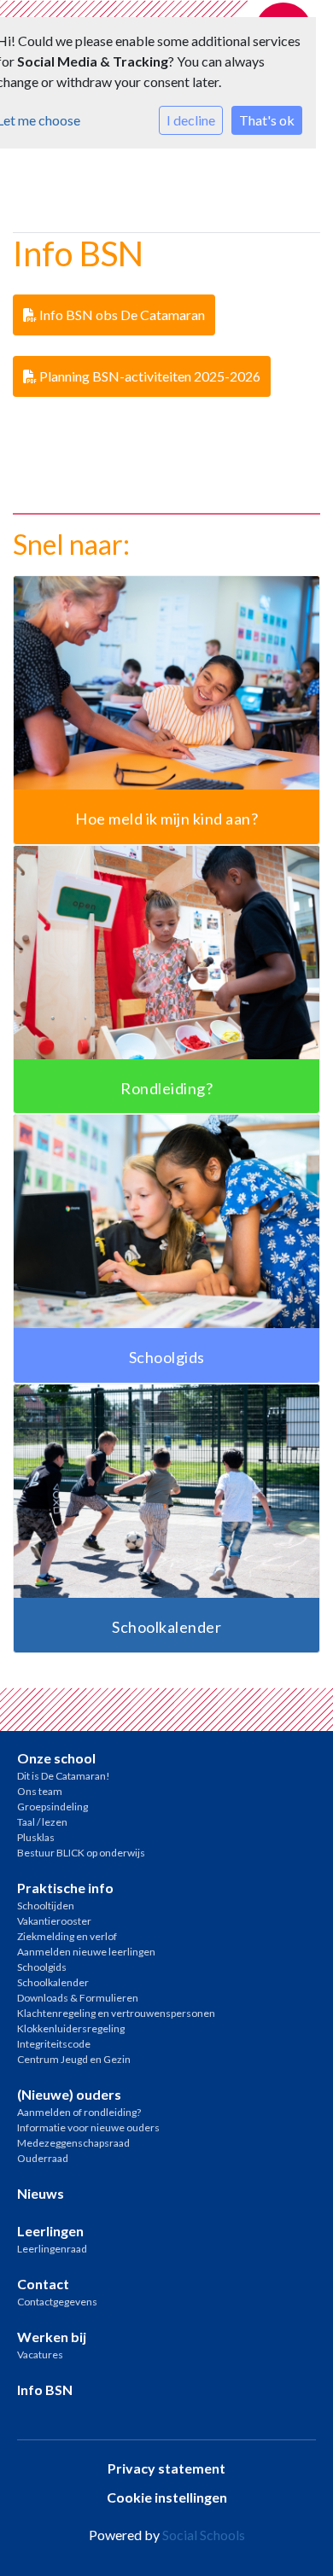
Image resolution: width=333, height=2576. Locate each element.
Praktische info (65, 1888)
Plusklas (36, 1837)
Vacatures (40, 2355)
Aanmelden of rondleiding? (79, 2112)
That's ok (267, 120)
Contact (43, 2284)
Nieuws (41, 2193)
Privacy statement (166, 2468)
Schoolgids (42, 1967)
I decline (191, 120)
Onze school (56, 1758)
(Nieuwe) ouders (69, 2094)
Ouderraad (43, 2158)
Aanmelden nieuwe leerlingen (86, 1952)
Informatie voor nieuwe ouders (88, 2127)
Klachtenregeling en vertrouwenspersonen (116, 2013)
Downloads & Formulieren (78, 1998)
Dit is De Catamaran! (64, 1776)
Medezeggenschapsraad (73, 2143)
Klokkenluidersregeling (71, 2028)
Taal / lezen (42, 1822)
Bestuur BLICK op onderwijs (81, 1853)
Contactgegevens (57, 2302)
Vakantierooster (54, 1921)
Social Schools (204, 2535)
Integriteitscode (54, 2044)
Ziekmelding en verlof (67, 1936)
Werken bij (52, 2337)
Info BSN (45, 2390)
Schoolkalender (53, 1982)
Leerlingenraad (52, 2249)
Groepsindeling (53, 1807)
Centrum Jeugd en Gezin (74, 2059)
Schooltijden (46, 1906)
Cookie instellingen (167, 2497)
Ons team (40, 1791)
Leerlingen (50, 2231)
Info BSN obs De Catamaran (121, 315)
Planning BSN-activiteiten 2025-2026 (149, 376)
